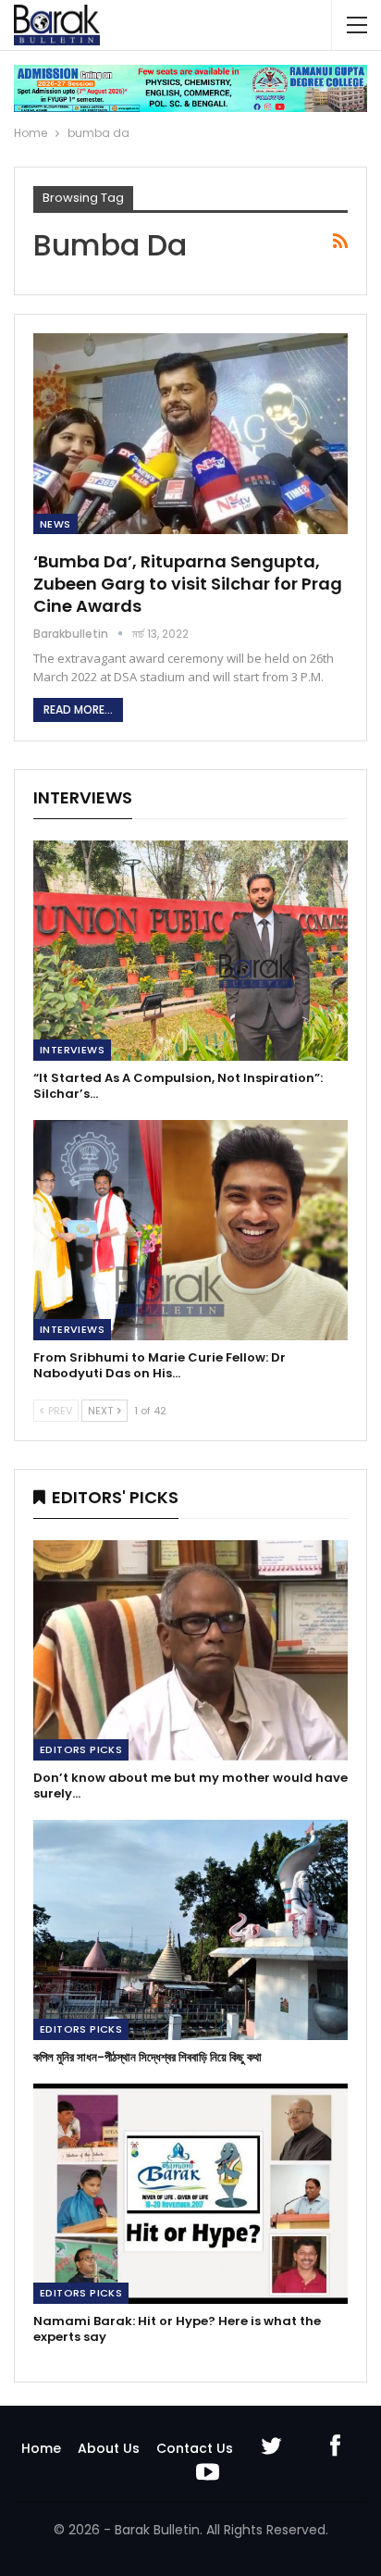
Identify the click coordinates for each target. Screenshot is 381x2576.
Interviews (72, 1050)
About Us (109, 2448)
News (55, 524)
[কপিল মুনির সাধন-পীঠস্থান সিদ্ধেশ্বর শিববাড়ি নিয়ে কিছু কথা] (190, 1930)
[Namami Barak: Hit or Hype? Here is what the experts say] (190, 2194)
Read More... (78, 709)
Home (41, 2448)
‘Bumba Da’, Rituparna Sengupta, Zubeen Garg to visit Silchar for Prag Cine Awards (188, 584)
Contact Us (195, 2448)
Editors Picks (81, 1749)
